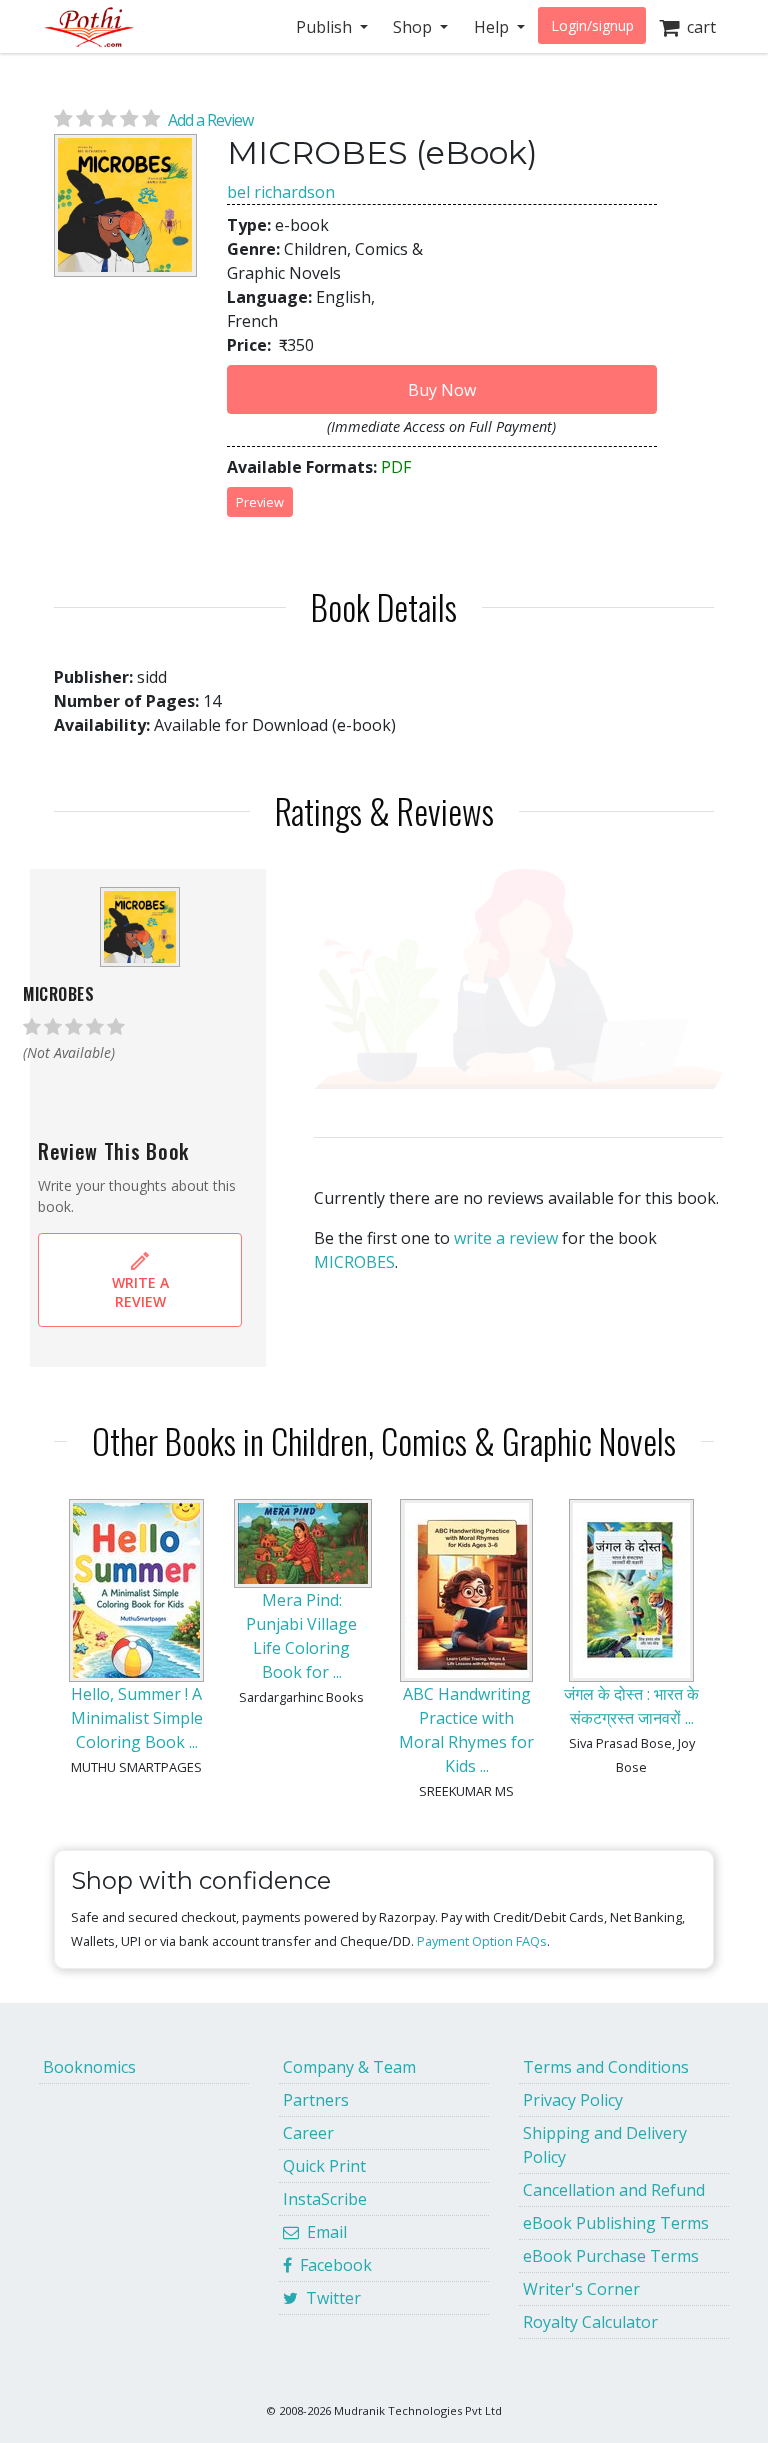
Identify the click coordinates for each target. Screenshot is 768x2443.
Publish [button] (326, 27)
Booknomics (89, 2067)
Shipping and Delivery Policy (605, 2145)
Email (323, 2232)
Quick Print (324, 2166)
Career (308, 2133)
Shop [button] (414, 27)
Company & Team (349, 2067)
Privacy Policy (573, 2100)
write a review (506, 1238)
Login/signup (592, 25)
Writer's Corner (581, 2289)
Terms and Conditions (606, 2067)
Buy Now (442, 390)
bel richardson (281, 192)
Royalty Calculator (590, 2322)
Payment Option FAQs (482, 1941)
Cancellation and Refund (614, 2190)
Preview (260, 502)
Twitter (329, 2298)
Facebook (332, 2265)
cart (697, 27)
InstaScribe (325, 2199)
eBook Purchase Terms (611, 2256)
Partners (316, 2100)
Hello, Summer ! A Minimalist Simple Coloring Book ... (137, 1718)
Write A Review (140, 1292)
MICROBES (354, 1262)
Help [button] (493, 27)
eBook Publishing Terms (616, 2223)
